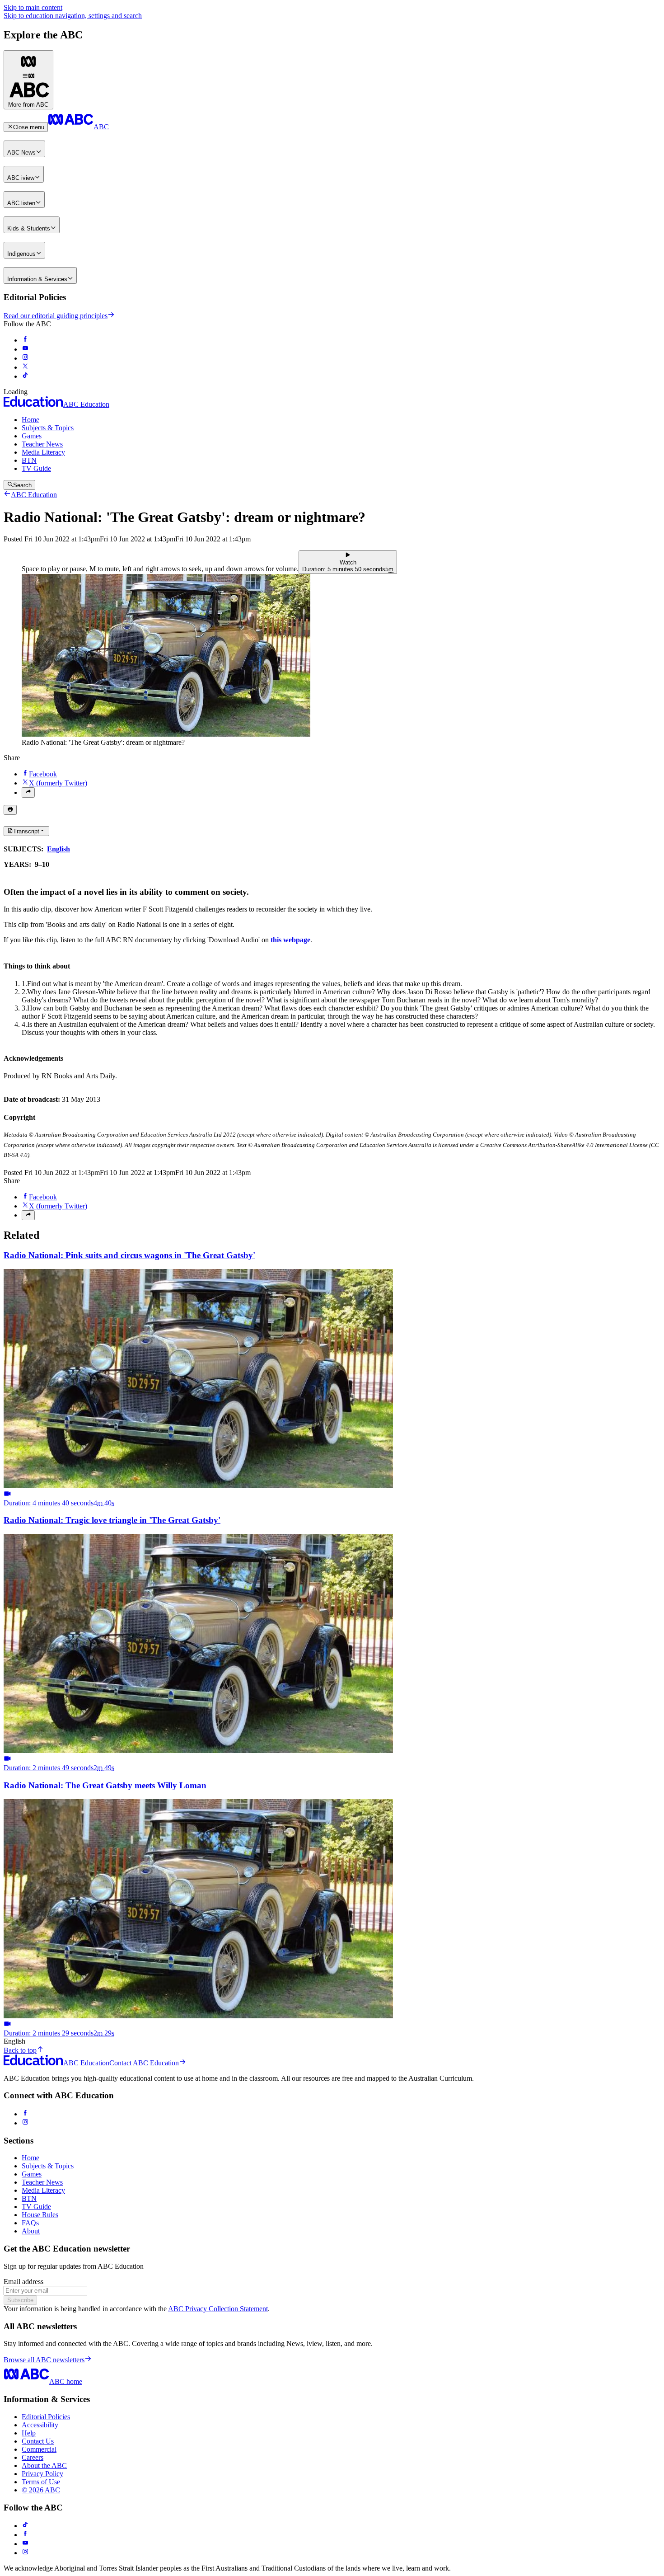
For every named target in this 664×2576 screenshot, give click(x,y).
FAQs (30, 2223)
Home (30, 420)
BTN (29, 460)
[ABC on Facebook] (25, 340)
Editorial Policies (46, 2417)
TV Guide (36, 468)
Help (29, 2433)
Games (32, 436)
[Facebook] (25, 2114)
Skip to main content (33, 7)
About (31, 2231)
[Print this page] (10, 810)
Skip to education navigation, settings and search (73, 16)
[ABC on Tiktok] (25, 376)
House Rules (40, 2215)
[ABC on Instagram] (25, 358)
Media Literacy (43, 452)
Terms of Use (41, 2482)
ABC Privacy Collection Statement (218, 2309)
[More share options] (28, 792)
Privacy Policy (42, 2474)
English (58, 849)
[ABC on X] (25, 367)
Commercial (39, 2449)
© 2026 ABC (41, 2490)
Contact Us (38, 2441)
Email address (23, 2282)
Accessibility (40, 2425)
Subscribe (20, 2300)
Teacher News (42, 444)
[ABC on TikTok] (25, 2526)
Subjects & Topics (48, 428)
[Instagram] (25, 2123)
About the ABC (44, 2466)
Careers (33, 2457)
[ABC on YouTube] (25, 349)
